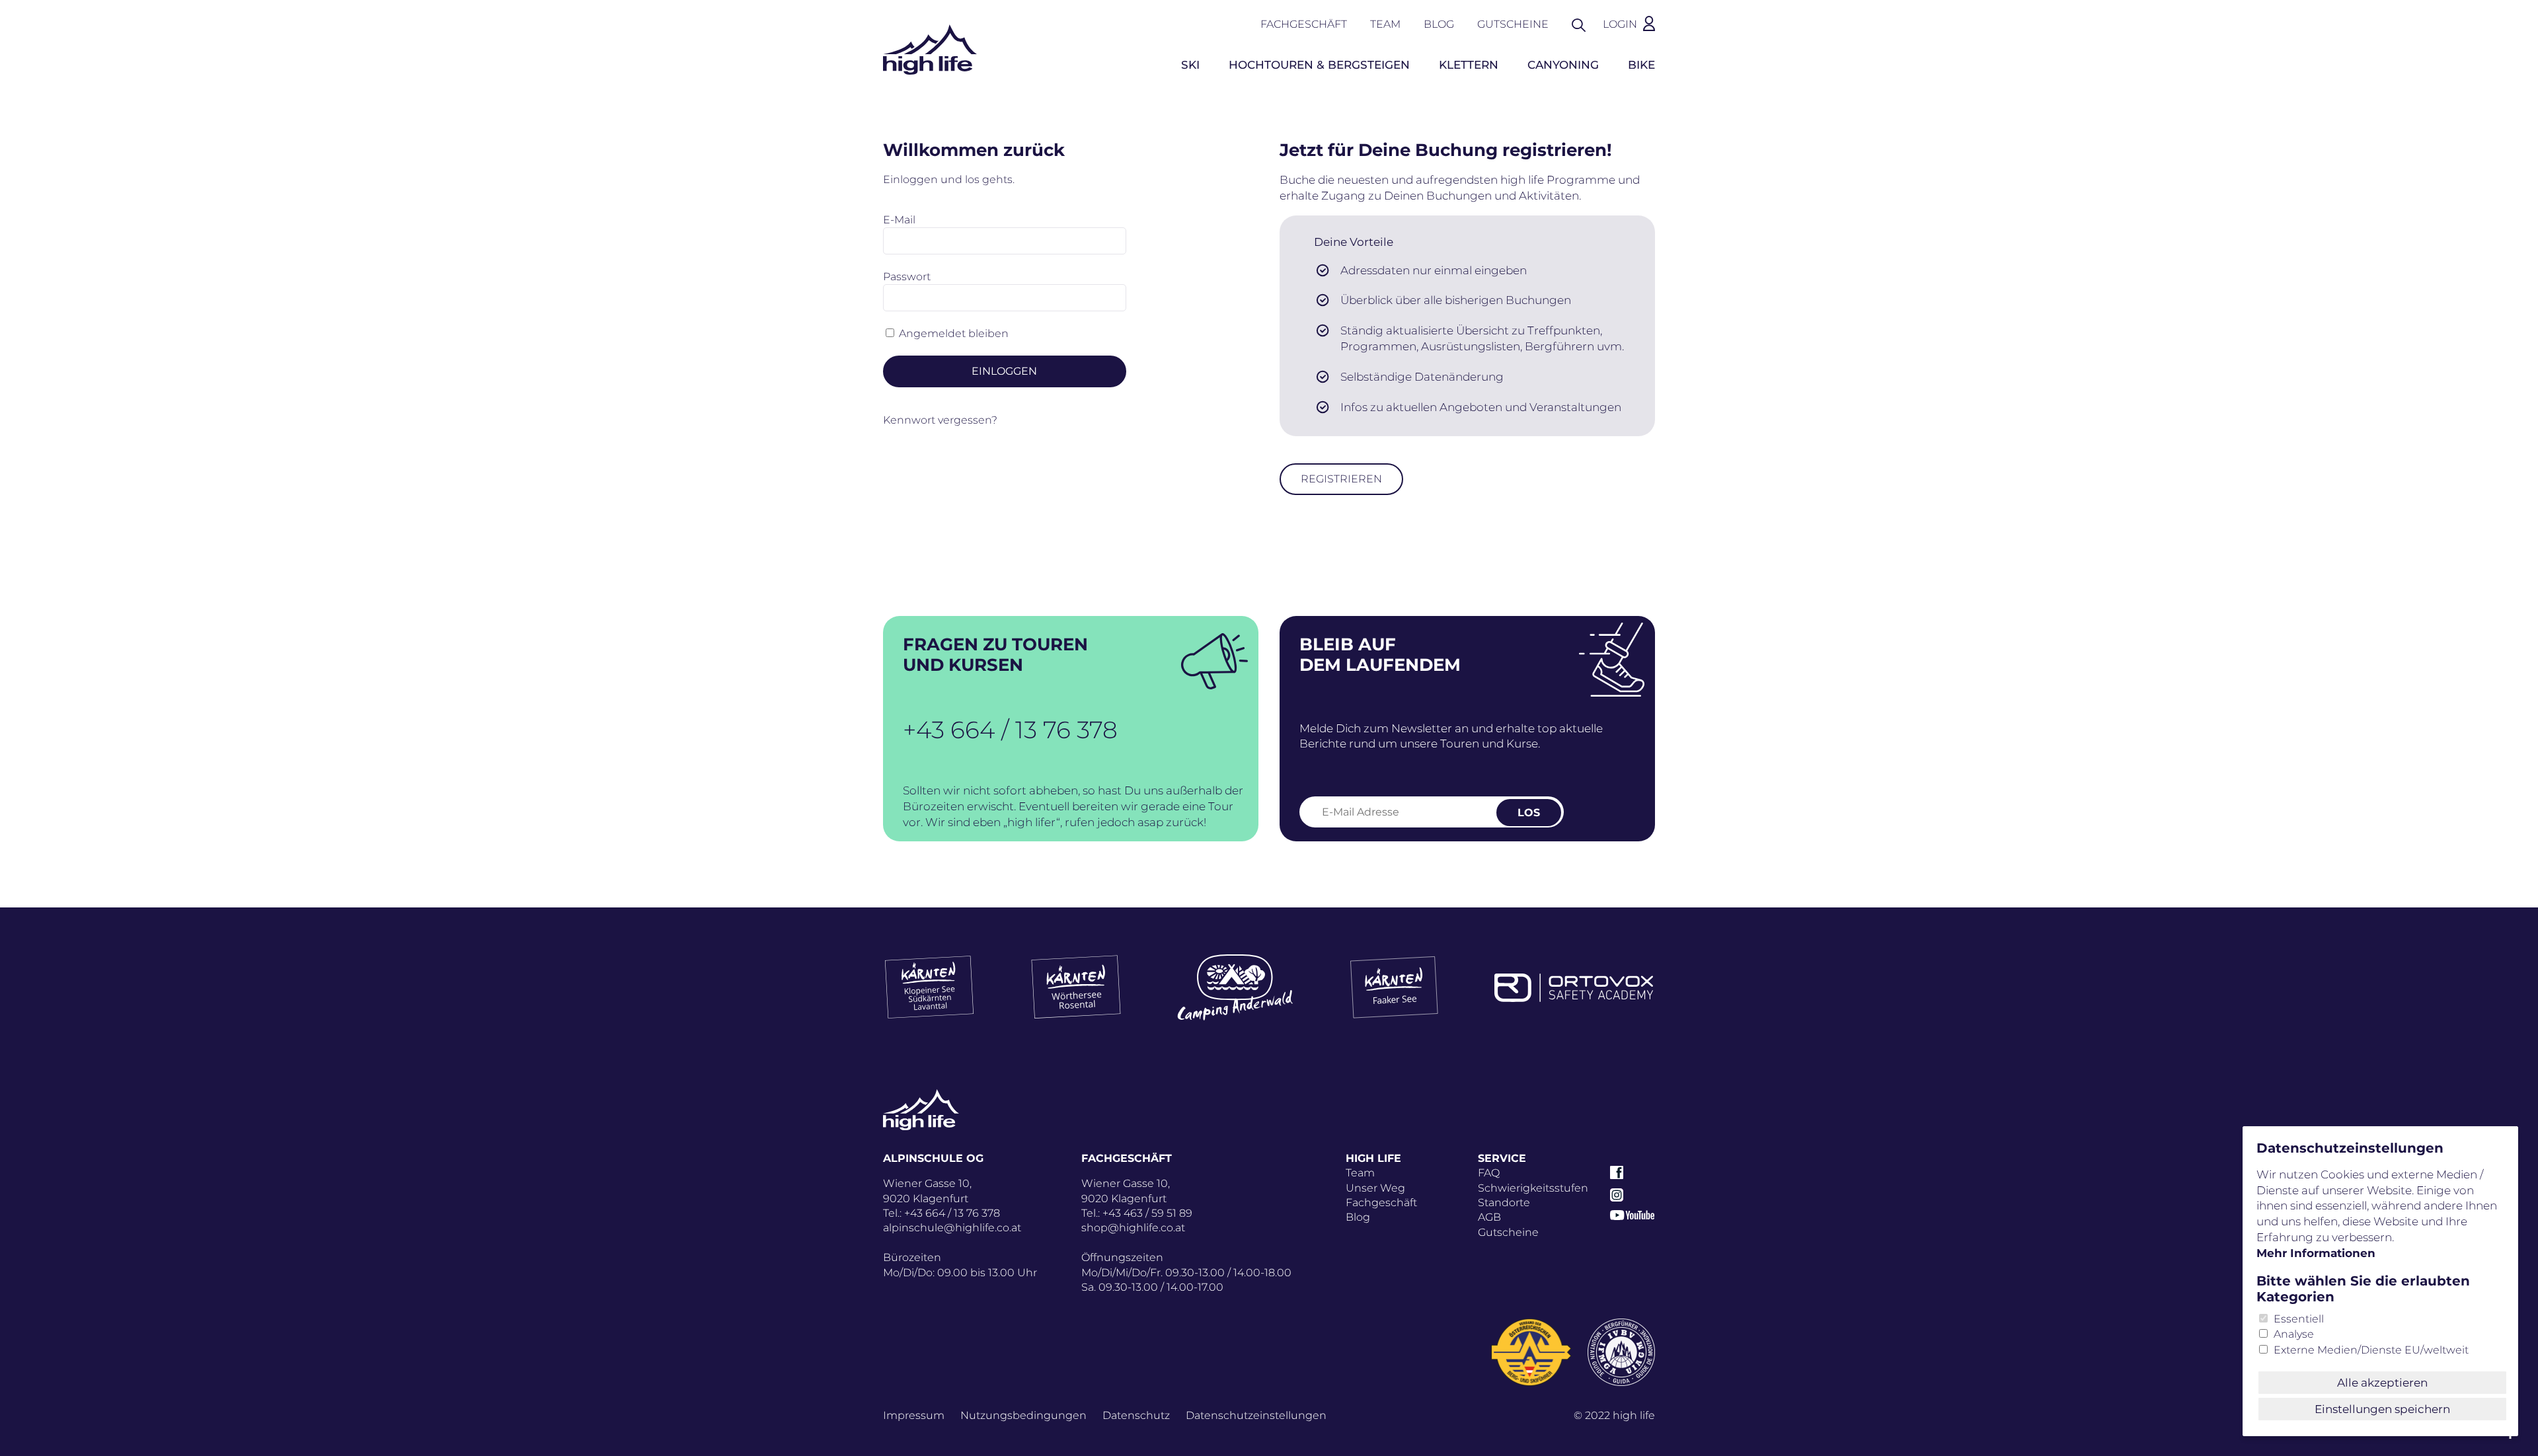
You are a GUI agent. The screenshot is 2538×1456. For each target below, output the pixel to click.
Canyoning (1563, 65)
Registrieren (1341, 479)
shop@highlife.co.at (1133, 1228)
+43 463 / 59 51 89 (1147, 1213)
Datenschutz (1136, 1415)
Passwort (907, 277)
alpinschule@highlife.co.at (952, 1228)
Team (1385, 24)
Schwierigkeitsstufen (1533, 1188)
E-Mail (899, 220)
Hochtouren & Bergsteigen (1319, 65)
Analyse (2294, 1334)
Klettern (1469, 65)
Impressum (914, 1415)
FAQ (1489, 1173)
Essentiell (2299, 1319)
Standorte (1504, 1203)
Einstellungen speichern (2382, 1409)
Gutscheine (1513, 24)
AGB (1489, 1217)
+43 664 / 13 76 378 (1010, 730)
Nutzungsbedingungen (1023, 1415)
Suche (1585, 24)
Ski (1190, 65)
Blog (1439, 24)
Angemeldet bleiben (954, 333)
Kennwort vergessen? (940, 420)
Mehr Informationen (2316, 1253)
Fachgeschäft (1304, 24)
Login (1620, 24)
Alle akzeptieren (2382, 1383)
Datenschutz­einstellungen (1256, 1415)
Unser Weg (1375, 1188)
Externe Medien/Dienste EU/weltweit (2371, 1350)
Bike (1641, 65)
